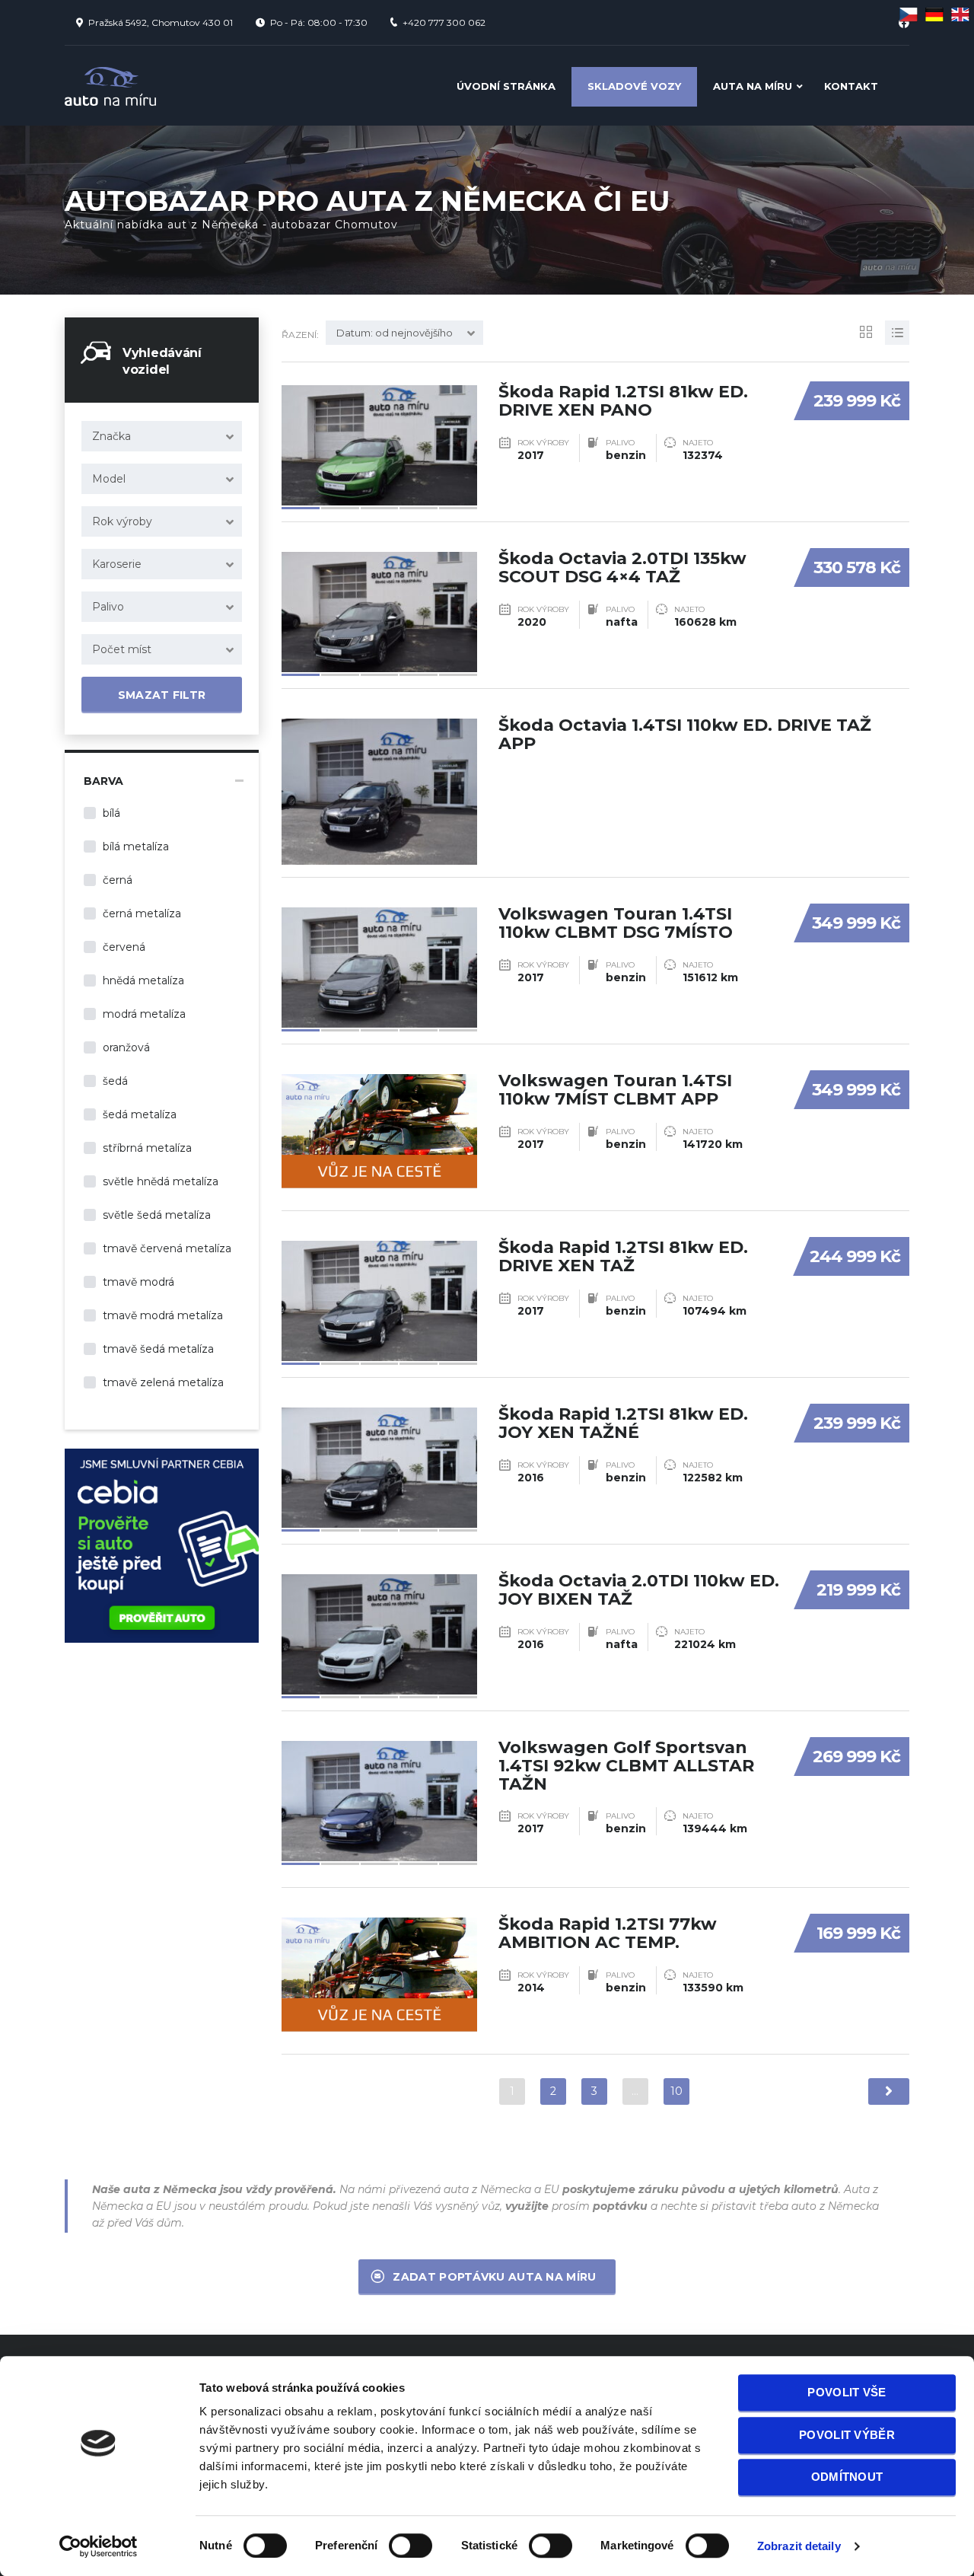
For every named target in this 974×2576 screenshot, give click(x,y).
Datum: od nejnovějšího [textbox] (395, 333)
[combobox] (162, 436)
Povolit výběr (847, 2435)
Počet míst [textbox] (122, 649)
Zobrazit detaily (799, 2546)
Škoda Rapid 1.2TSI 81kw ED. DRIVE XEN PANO (623, 401)
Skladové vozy (634, 86)
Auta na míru (753, 86)
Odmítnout (847, 2477)
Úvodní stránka (506, 86)
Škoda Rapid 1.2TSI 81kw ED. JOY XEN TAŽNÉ (623, 1423)
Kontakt (851, 86)
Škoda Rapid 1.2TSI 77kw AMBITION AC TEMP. (608, 1933)
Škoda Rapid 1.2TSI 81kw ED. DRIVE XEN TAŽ (623, 1256)
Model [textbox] (109, 479)
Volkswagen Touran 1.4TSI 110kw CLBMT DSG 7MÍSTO (616, 923)
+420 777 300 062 (444, 22)
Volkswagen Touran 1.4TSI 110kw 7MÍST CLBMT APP (615, 1090)
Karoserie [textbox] (117, 564)
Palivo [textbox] (108, 607)
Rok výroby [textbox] (122, 521)
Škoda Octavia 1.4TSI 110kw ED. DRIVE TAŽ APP (685, 734)
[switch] (395, 2539)
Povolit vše (847, 2392)
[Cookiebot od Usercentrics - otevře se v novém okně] (99, 2546)
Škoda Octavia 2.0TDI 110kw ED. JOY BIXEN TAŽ (639, 1590)
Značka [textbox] (111, 436)
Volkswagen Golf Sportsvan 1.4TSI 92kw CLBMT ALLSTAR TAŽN (626, 1766)
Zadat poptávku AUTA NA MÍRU (494, 2277)
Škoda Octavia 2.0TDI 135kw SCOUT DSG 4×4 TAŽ (622, 567)
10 (676, 2091)
